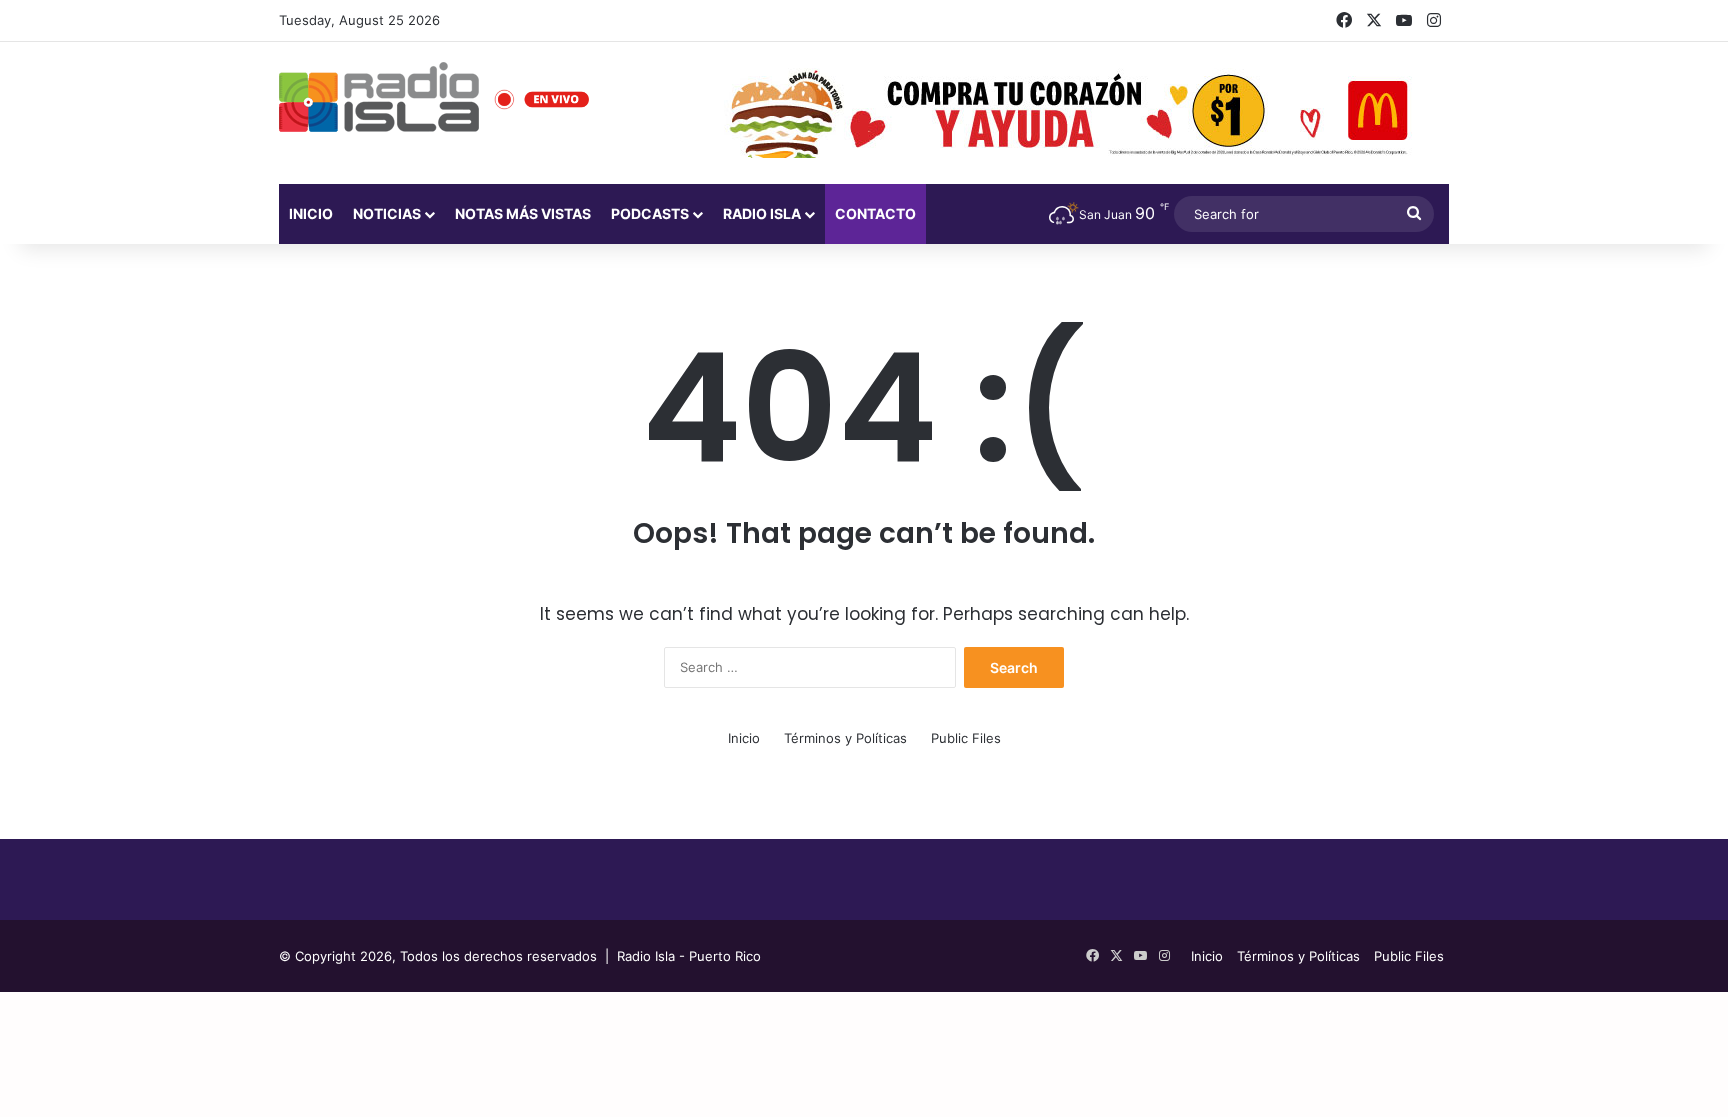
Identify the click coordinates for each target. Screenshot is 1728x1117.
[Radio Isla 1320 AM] (379, 97)
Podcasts (650, 213)
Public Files (966, 738)
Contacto (875, 213)
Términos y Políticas (845, 738)
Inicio (311, 213)
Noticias (387, 213)
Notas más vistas (523, 213)
